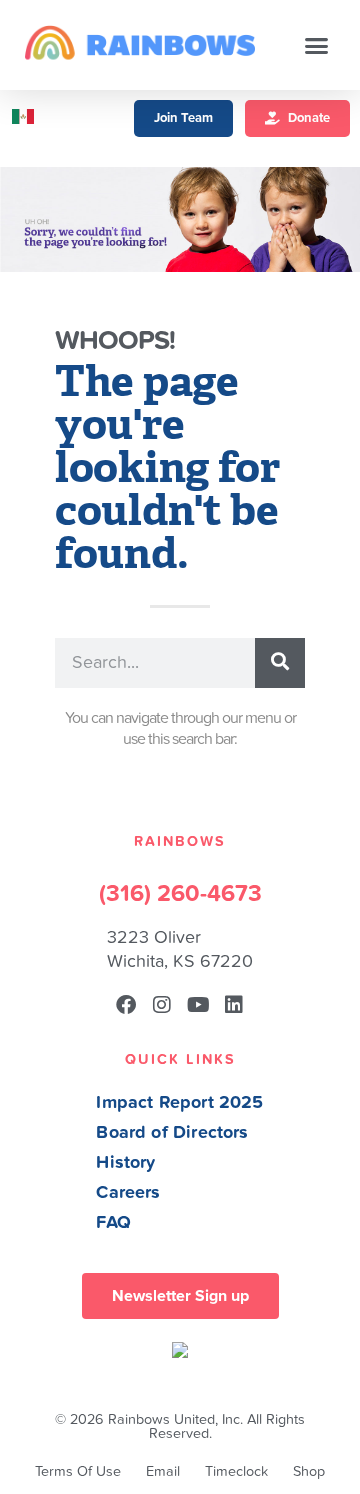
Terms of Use (78, 1471)
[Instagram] (162, 1005)
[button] (317, 45)
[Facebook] (126, 1005)
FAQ (113, 1222)
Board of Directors (172, 1132)
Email (163, 1471)
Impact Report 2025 (179, 1102)
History (125, 1162)
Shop (309, 1471)
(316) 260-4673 (180, 894)
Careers (128, 1192)
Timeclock (236, 1471)
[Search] (280, 663)
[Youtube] (198, 1005)
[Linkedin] (234, 1005)
